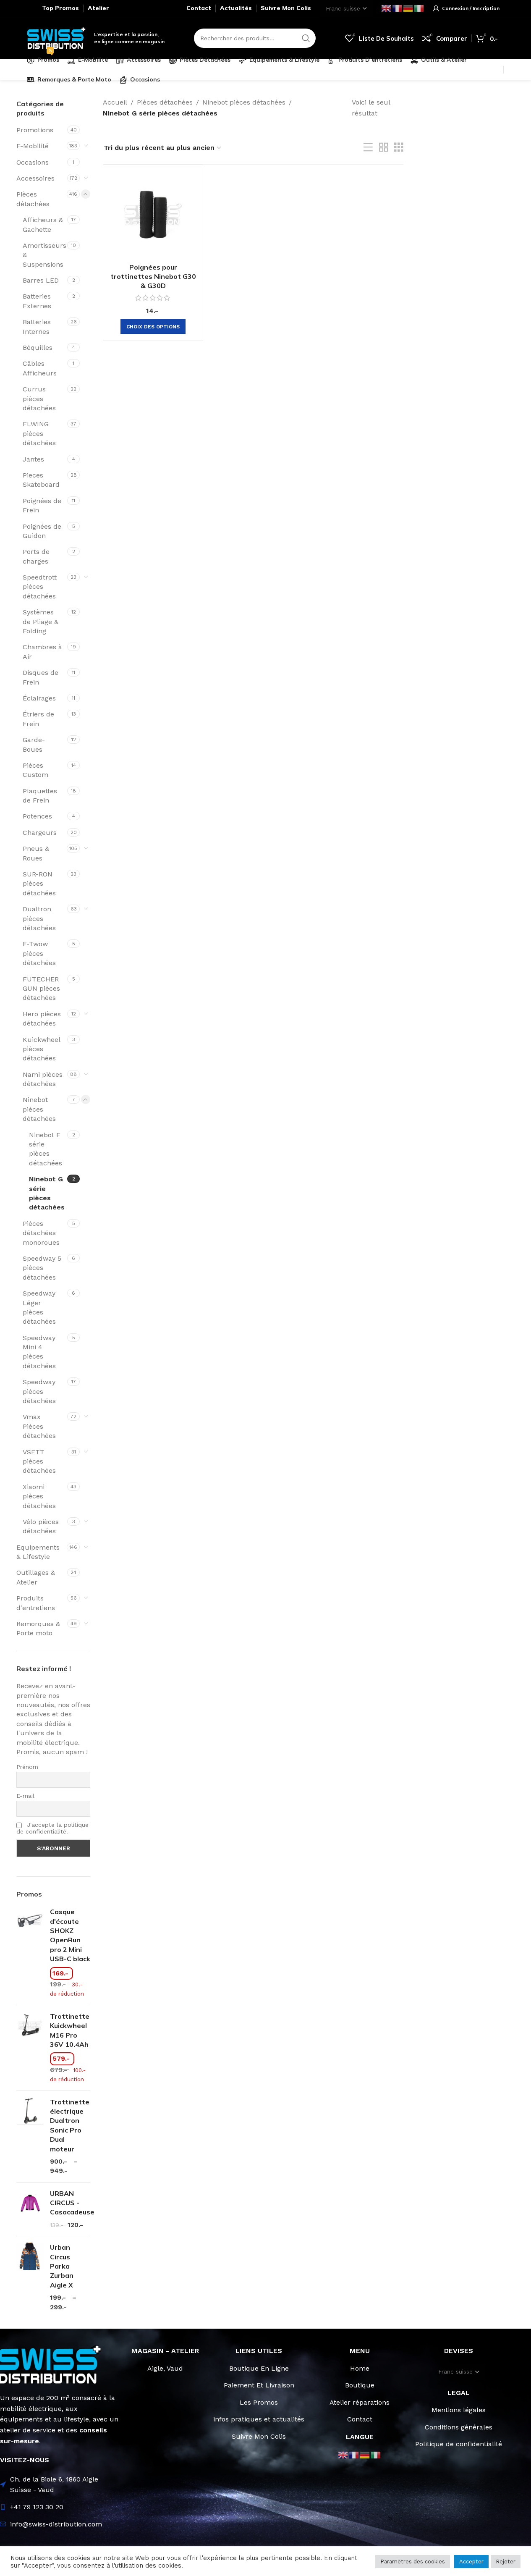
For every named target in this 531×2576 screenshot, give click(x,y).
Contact (360, 2419)
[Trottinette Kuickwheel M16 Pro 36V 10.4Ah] (30, 2048)
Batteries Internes (37, 327)
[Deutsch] (408, 8)
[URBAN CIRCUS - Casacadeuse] (30, 2209)
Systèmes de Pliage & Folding (41, 622)
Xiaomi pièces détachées (39, 1496)
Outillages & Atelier (36, 1577)
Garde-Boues (34, 744)
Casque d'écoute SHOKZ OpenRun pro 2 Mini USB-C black (70, 1935)
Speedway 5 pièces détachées (42, 1268)
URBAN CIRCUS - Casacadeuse (72, 2203)
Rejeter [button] (506, 2562)
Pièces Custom (35, 770)
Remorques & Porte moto (38, 1628)
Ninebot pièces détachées (39, 1109)
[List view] (368, 148)
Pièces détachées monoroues (41, 1233)
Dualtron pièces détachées (39, 918)
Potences (37, 816)
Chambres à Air (42, 652)
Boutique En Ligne (259, 2368)
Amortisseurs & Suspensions (44, 255)
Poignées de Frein (42, 505)
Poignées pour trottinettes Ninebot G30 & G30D (153, 277)
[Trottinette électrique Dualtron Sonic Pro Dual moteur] (30, 2137)
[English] (387, 8)
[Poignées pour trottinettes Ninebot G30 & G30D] (153, 215)
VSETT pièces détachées (39, 1461)
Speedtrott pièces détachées (40, 587)
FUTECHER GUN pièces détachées (41, 989)
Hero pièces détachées (42, 1019)
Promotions (35, 130)
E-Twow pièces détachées (39, 953)
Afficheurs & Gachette (43, 224)
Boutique (360, 2385)
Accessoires (35, 178)
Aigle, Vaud (165, 2368)
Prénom (27, 1767)
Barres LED (41, 280)
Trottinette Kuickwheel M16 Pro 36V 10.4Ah (70, 2030)
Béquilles (38, 348)
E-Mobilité (33, 146)
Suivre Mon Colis (259, 2436)
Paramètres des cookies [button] (413, 2562)
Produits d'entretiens (36, 1603)
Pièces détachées (33, 199)
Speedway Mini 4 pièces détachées (39, 1352)
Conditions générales (459, 2427)
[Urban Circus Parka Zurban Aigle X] (30, 2277)
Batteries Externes (37, 301)
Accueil (115, 102)
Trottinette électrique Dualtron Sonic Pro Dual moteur (70, 2125)
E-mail (25, 1796)
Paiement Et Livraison (259, 2385)
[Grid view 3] (399, 148)
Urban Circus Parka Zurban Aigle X (62, 2266)
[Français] (398, 8)
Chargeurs (40, 833)
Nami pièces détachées (43, 1079)
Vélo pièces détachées (41, 1526)
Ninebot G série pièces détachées (47, 1193)
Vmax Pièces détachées (39, 1426)
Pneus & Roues (36, 853)
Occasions (33, 162)
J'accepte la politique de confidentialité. (52, 1828)
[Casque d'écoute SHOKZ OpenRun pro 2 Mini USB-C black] (30, 1953)
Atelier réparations (360, 2402)
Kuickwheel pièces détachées (41, 1049)
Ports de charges (36, 556)
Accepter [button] (471, 2562)
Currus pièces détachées (39, 399)
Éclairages (39, 698)
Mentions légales (459, 2410)
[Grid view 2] (384, 148)
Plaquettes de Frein (40, 796)
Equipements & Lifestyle (38, 1552)
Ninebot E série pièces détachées (46, 1149)
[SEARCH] (306, 38)
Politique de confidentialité (459, 2444)
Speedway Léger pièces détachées (39, 1307)
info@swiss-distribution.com (56, 2524)
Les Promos (259, 2402)
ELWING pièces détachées (39, 433)
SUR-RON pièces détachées (39, 884)
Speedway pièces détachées (39, 1391)
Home (360, 2368)
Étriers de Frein (38, 719)
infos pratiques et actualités (259, 2419)
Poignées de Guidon (42, 531)
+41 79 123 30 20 (37, 2507)
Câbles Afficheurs (40, 368)
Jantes (33, 459)
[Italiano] (419, 8)
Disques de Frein (41, 677)
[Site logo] (56, 38)
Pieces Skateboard (41, 480)
